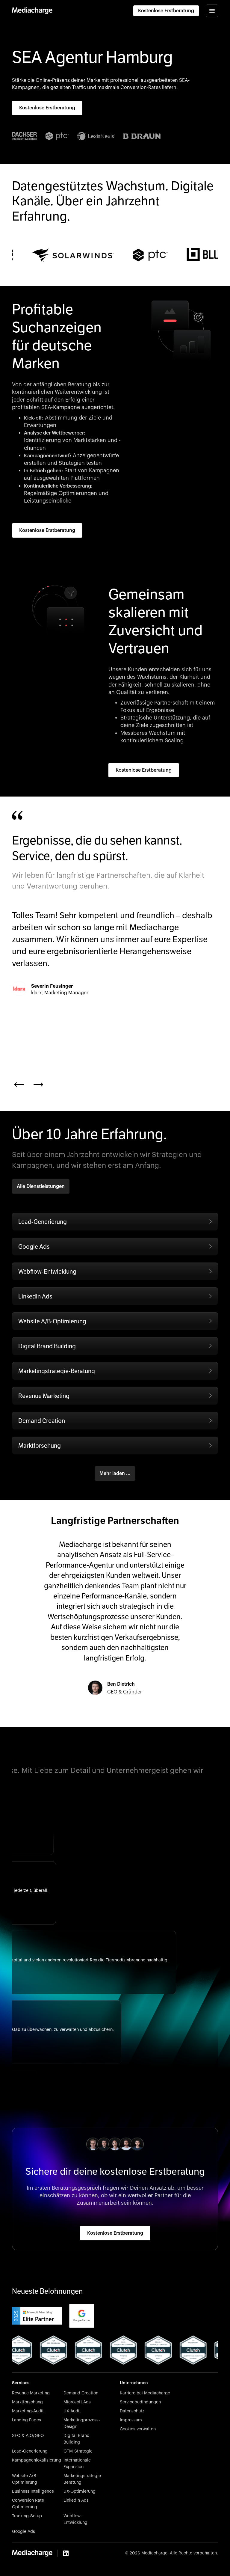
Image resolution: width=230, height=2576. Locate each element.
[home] (32, 11)
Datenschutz (132, 2411)
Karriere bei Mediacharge (145, 2393)
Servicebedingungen (140, 2402)
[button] (212, 11)
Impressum (131, 2420)
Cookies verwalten (138, 2429)
